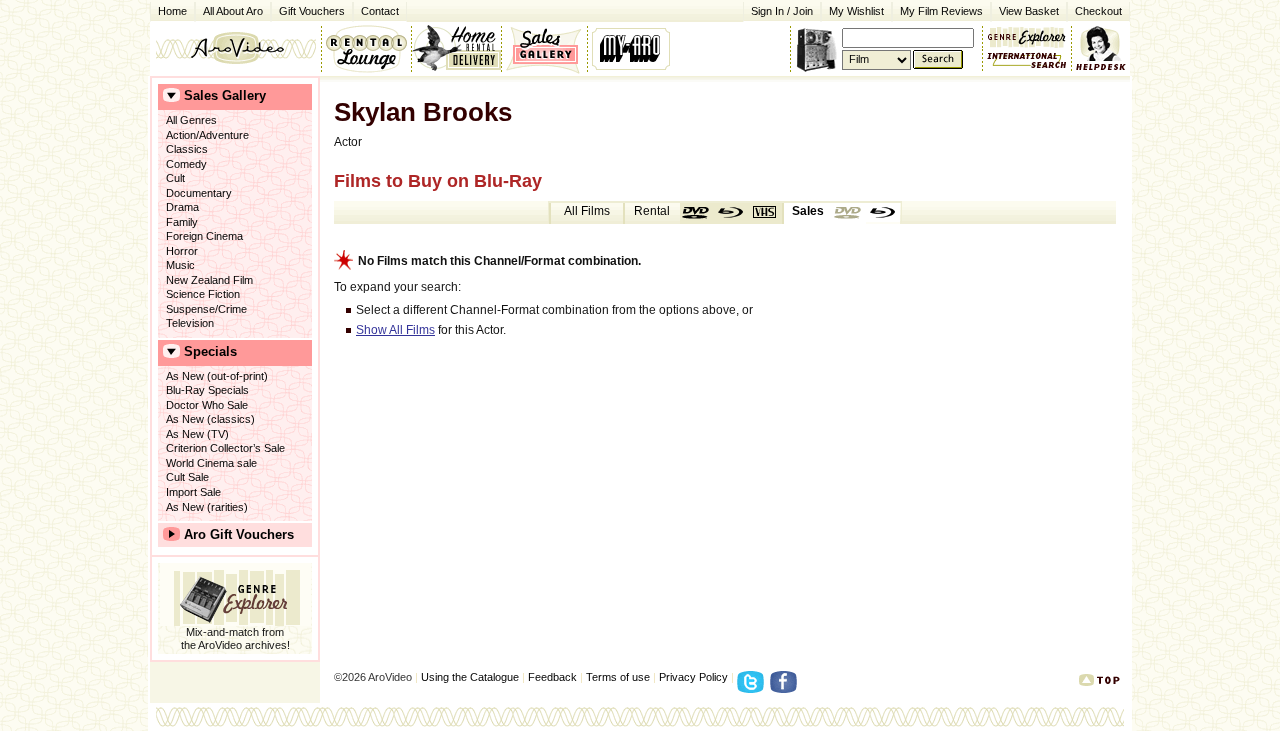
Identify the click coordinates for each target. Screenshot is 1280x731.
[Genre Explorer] (235, 594)
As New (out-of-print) (217, 376)
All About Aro (233, 11)
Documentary (199, 193)
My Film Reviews (941, 11)
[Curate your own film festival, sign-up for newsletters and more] (632, 48)
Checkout (1098, 11)
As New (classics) (210, 419)
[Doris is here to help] (1101, 48)
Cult (175, 178)
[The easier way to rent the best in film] (456, 48)
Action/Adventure (207, 135)
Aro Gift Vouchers (239, 534)
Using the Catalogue (470, 677)
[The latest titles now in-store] (366, 48)
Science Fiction (203, 294)
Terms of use (618, 677)
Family (182, 222)
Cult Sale (187, 477)
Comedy (186, 164)
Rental (652, 211)
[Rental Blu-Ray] (731, 213)
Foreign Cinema (204, 236)
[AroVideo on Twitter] (753, 688)
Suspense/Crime (206, 309)
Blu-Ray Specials (207, 390)
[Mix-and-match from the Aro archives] (1027, 35)
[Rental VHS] (765, 213)
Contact (376, 9)
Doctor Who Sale (207, 405)
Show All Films (395, 330)
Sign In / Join (782, 11)
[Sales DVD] (849, 213)
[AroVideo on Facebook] (786, 688)
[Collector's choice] (544, 48)
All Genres (191, 120)
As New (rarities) (207, 507)
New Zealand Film (209, 280)
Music (180, 265)
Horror (182, 251)
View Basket (1025, 9)
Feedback (552, 677)
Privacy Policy (693, 677)
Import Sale (193, 492)
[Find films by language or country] (1027, 61)
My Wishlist (856, 11)
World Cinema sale (211, 463)
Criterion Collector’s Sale (225, 448)
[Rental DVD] (697, 213)
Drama (182, 207)
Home (172, 11)
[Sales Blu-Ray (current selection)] (883, 213)
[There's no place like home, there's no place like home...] (235, 48)
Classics (187, 149)
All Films (587, 211)
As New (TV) (197, 434)
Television (190, 323)
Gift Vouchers (312, 11)
